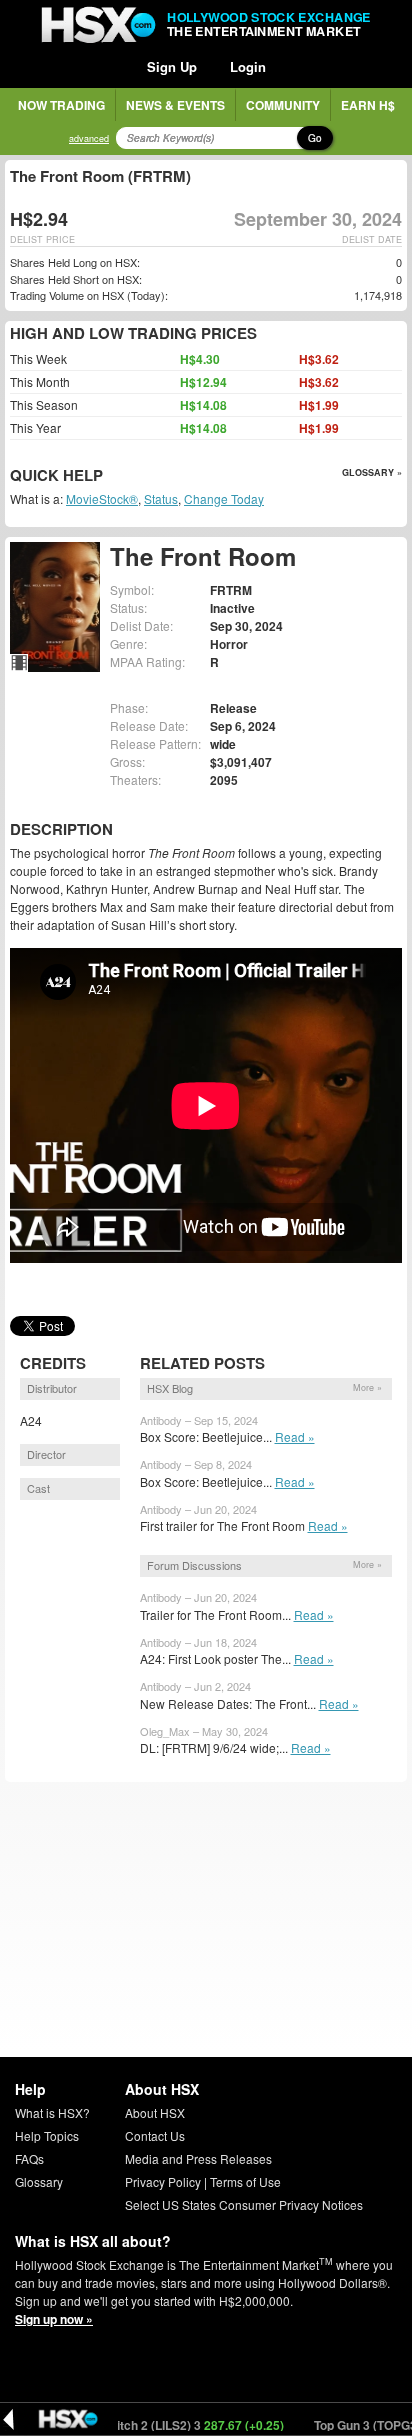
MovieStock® (102, 498)
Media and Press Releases (198, 2158)
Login (248, 66)
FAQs (29, 2158)
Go (315, 138)
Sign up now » (54, 2319)
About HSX (155, 2112)
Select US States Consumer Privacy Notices (244, 2204)
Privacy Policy (163, 2181)
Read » (295, 1436)
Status (161, 498)
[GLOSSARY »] (105, 476)
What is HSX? (52, 2112)
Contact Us (155, 2135)
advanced (89, 138)
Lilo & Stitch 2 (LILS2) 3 (154, 2425)
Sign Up (172, 66)
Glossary (39, 2181)
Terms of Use (245, 2181)
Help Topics (47, 2135)
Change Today (224, 498)
